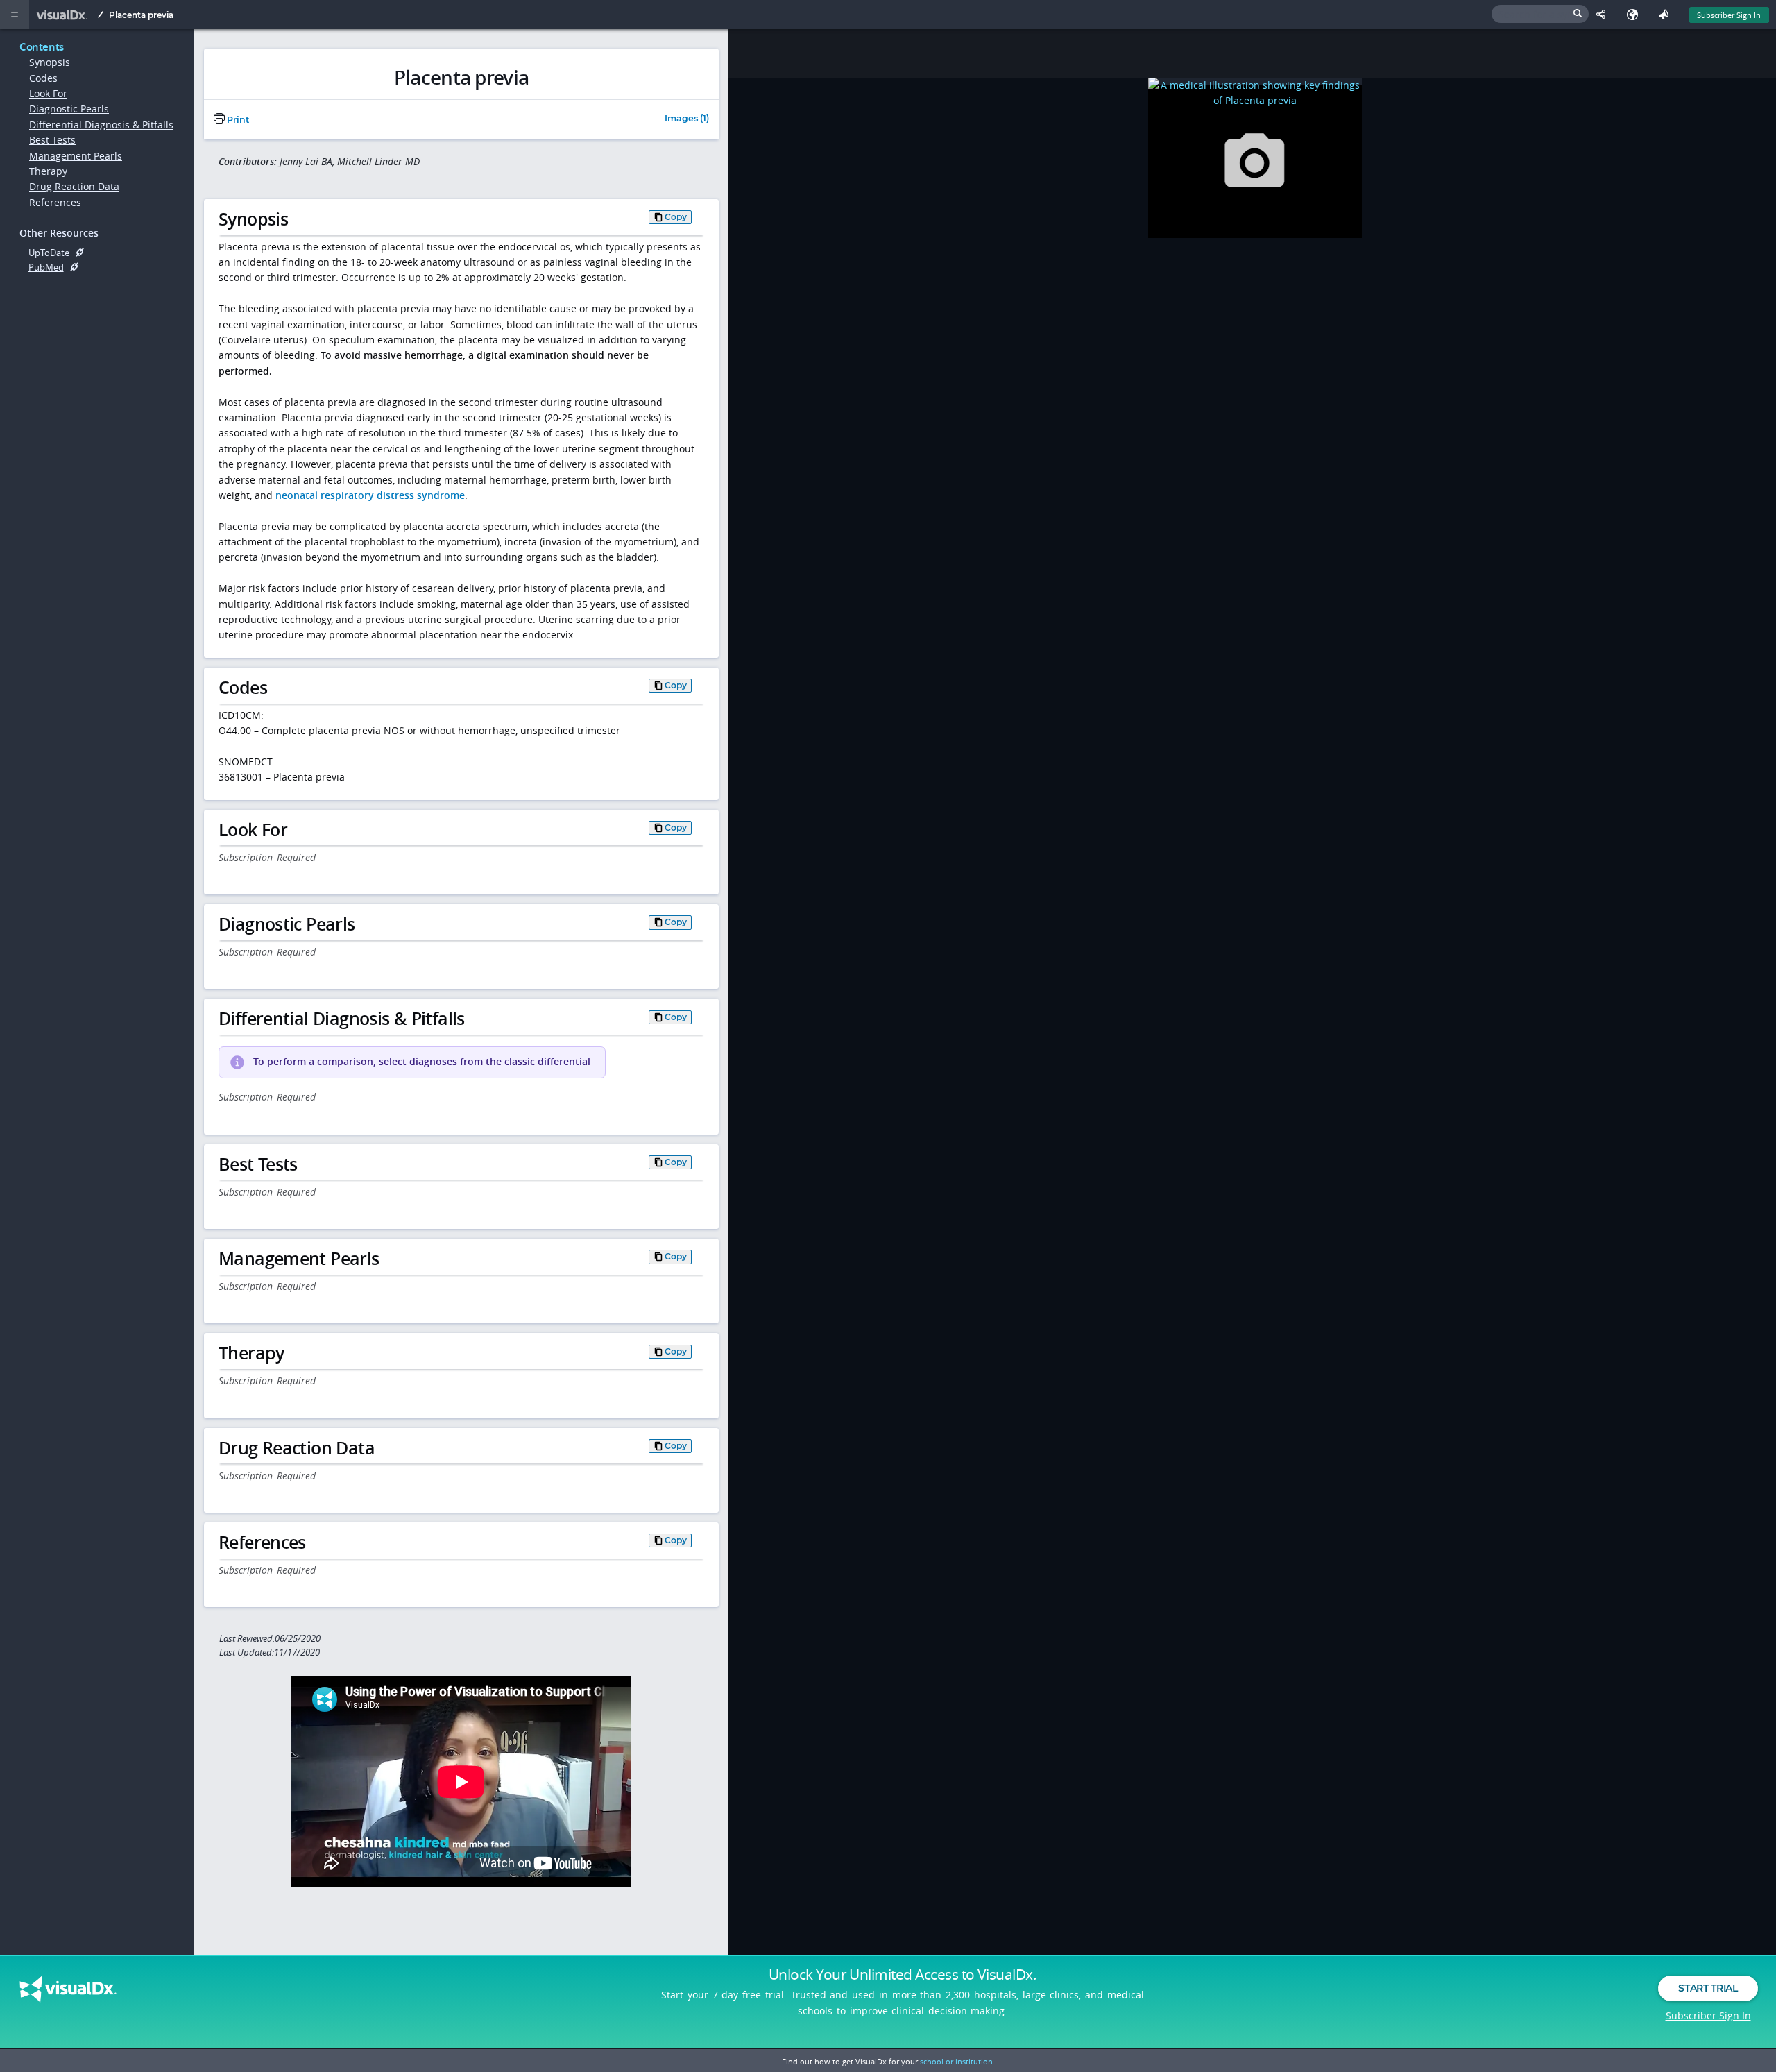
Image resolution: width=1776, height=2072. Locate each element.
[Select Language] (1636, 15)
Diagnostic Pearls (69, 109)
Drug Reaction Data (74, 186)
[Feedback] (1667, 15)
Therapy (48, 171)
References (55, 202)
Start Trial (1708, 1988)
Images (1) (687, 119)
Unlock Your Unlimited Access (903, 1974)
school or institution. (957, 2061)
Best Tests (52, 140)
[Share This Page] (1604, 15)
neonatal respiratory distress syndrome (370, 495)
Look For (48, 93)
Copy (676, 217)
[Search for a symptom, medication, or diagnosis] (1540, 14)
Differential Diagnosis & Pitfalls (101, 125)
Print (237, 120)
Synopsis (50, 62)
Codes (43, 78)
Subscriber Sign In (1729, 15)
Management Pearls (76, 156)
